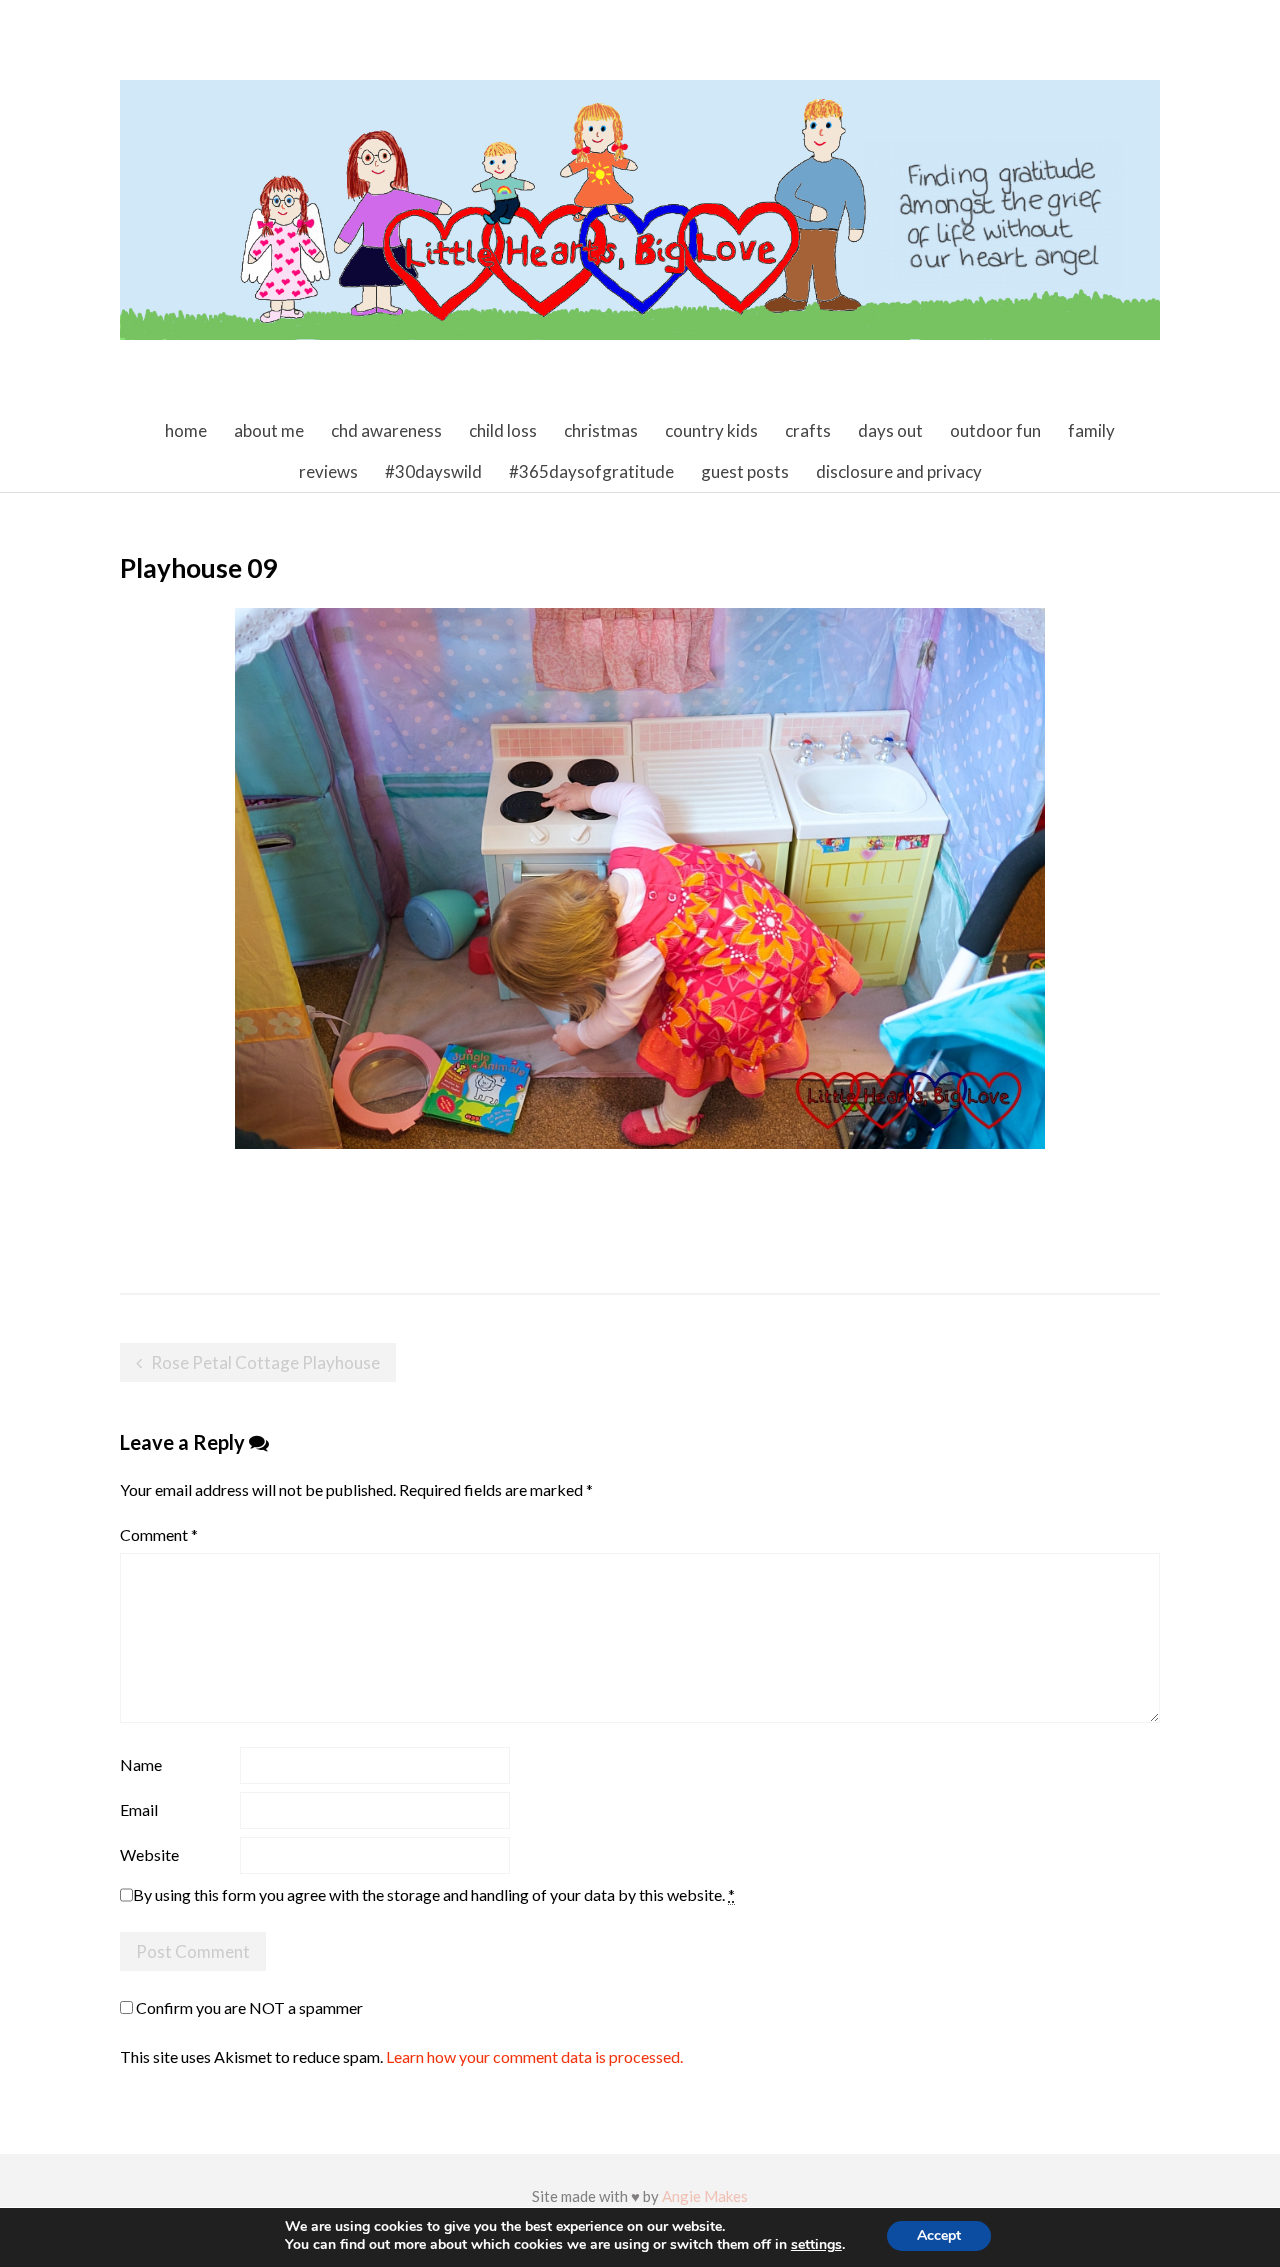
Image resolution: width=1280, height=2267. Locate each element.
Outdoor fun (995, 430)
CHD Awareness (386, 430)
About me (269, 430)
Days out (890, 430)
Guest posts (745, 471)
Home (186, 430)
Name (141, 1764)
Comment (159, 1534)
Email (139, 1809)
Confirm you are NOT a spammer (248, 2007)
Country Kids (711, 430)
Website (149, 1854)
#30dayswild (433, 471)
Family (1091, 430)
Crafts (808, 430)
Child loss (503, 430)
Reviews (328, 471)
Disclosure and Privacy (899, 471)
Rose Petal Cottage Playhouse (265, 1362)
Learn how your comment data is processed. (534, 2056)
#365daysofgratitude (591, 471)
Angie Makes (705, 2196)
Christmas (601, 430)
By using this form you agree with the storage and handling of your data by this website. (434, 1894)
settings (816, 2245)
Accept (939, 2235)
